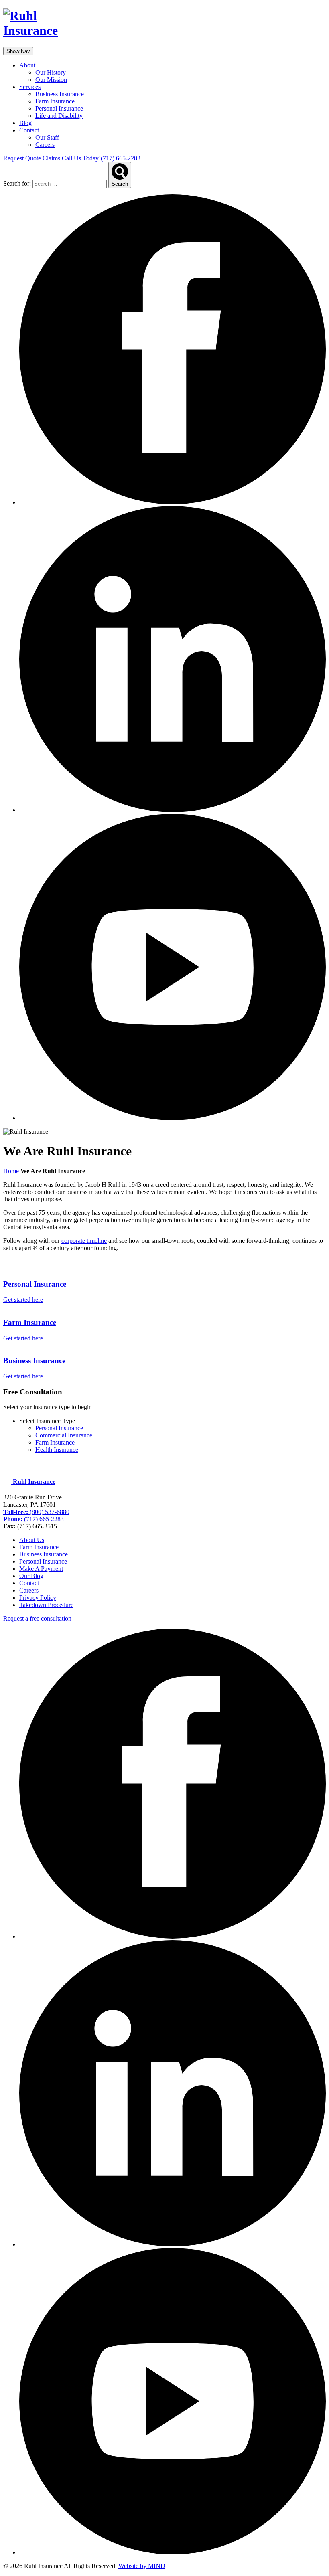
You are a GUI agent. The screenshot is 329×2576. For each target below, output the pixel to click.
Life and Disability (59, 116)
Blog (25, 123)
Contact (29, 130)
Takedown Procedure (46, 1605)
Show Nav (18, 51)
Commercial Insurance (64, 1435)
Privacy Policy (38, 1598)
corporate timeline (84, 1241)
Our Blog (31, 1576)
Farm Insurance (55, 101)
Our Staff (47, 137)
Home (11, 1171)
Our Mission (51, 80)
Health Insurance (57, 1450)
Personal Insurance (59, 108)
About (27, 65)
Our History (51, 72)
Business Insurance (60, 94)
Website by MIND (142, 2566)
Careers (45, 145)
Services (30, 87)
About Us (32, 1540)
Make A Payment (41, 1569)
